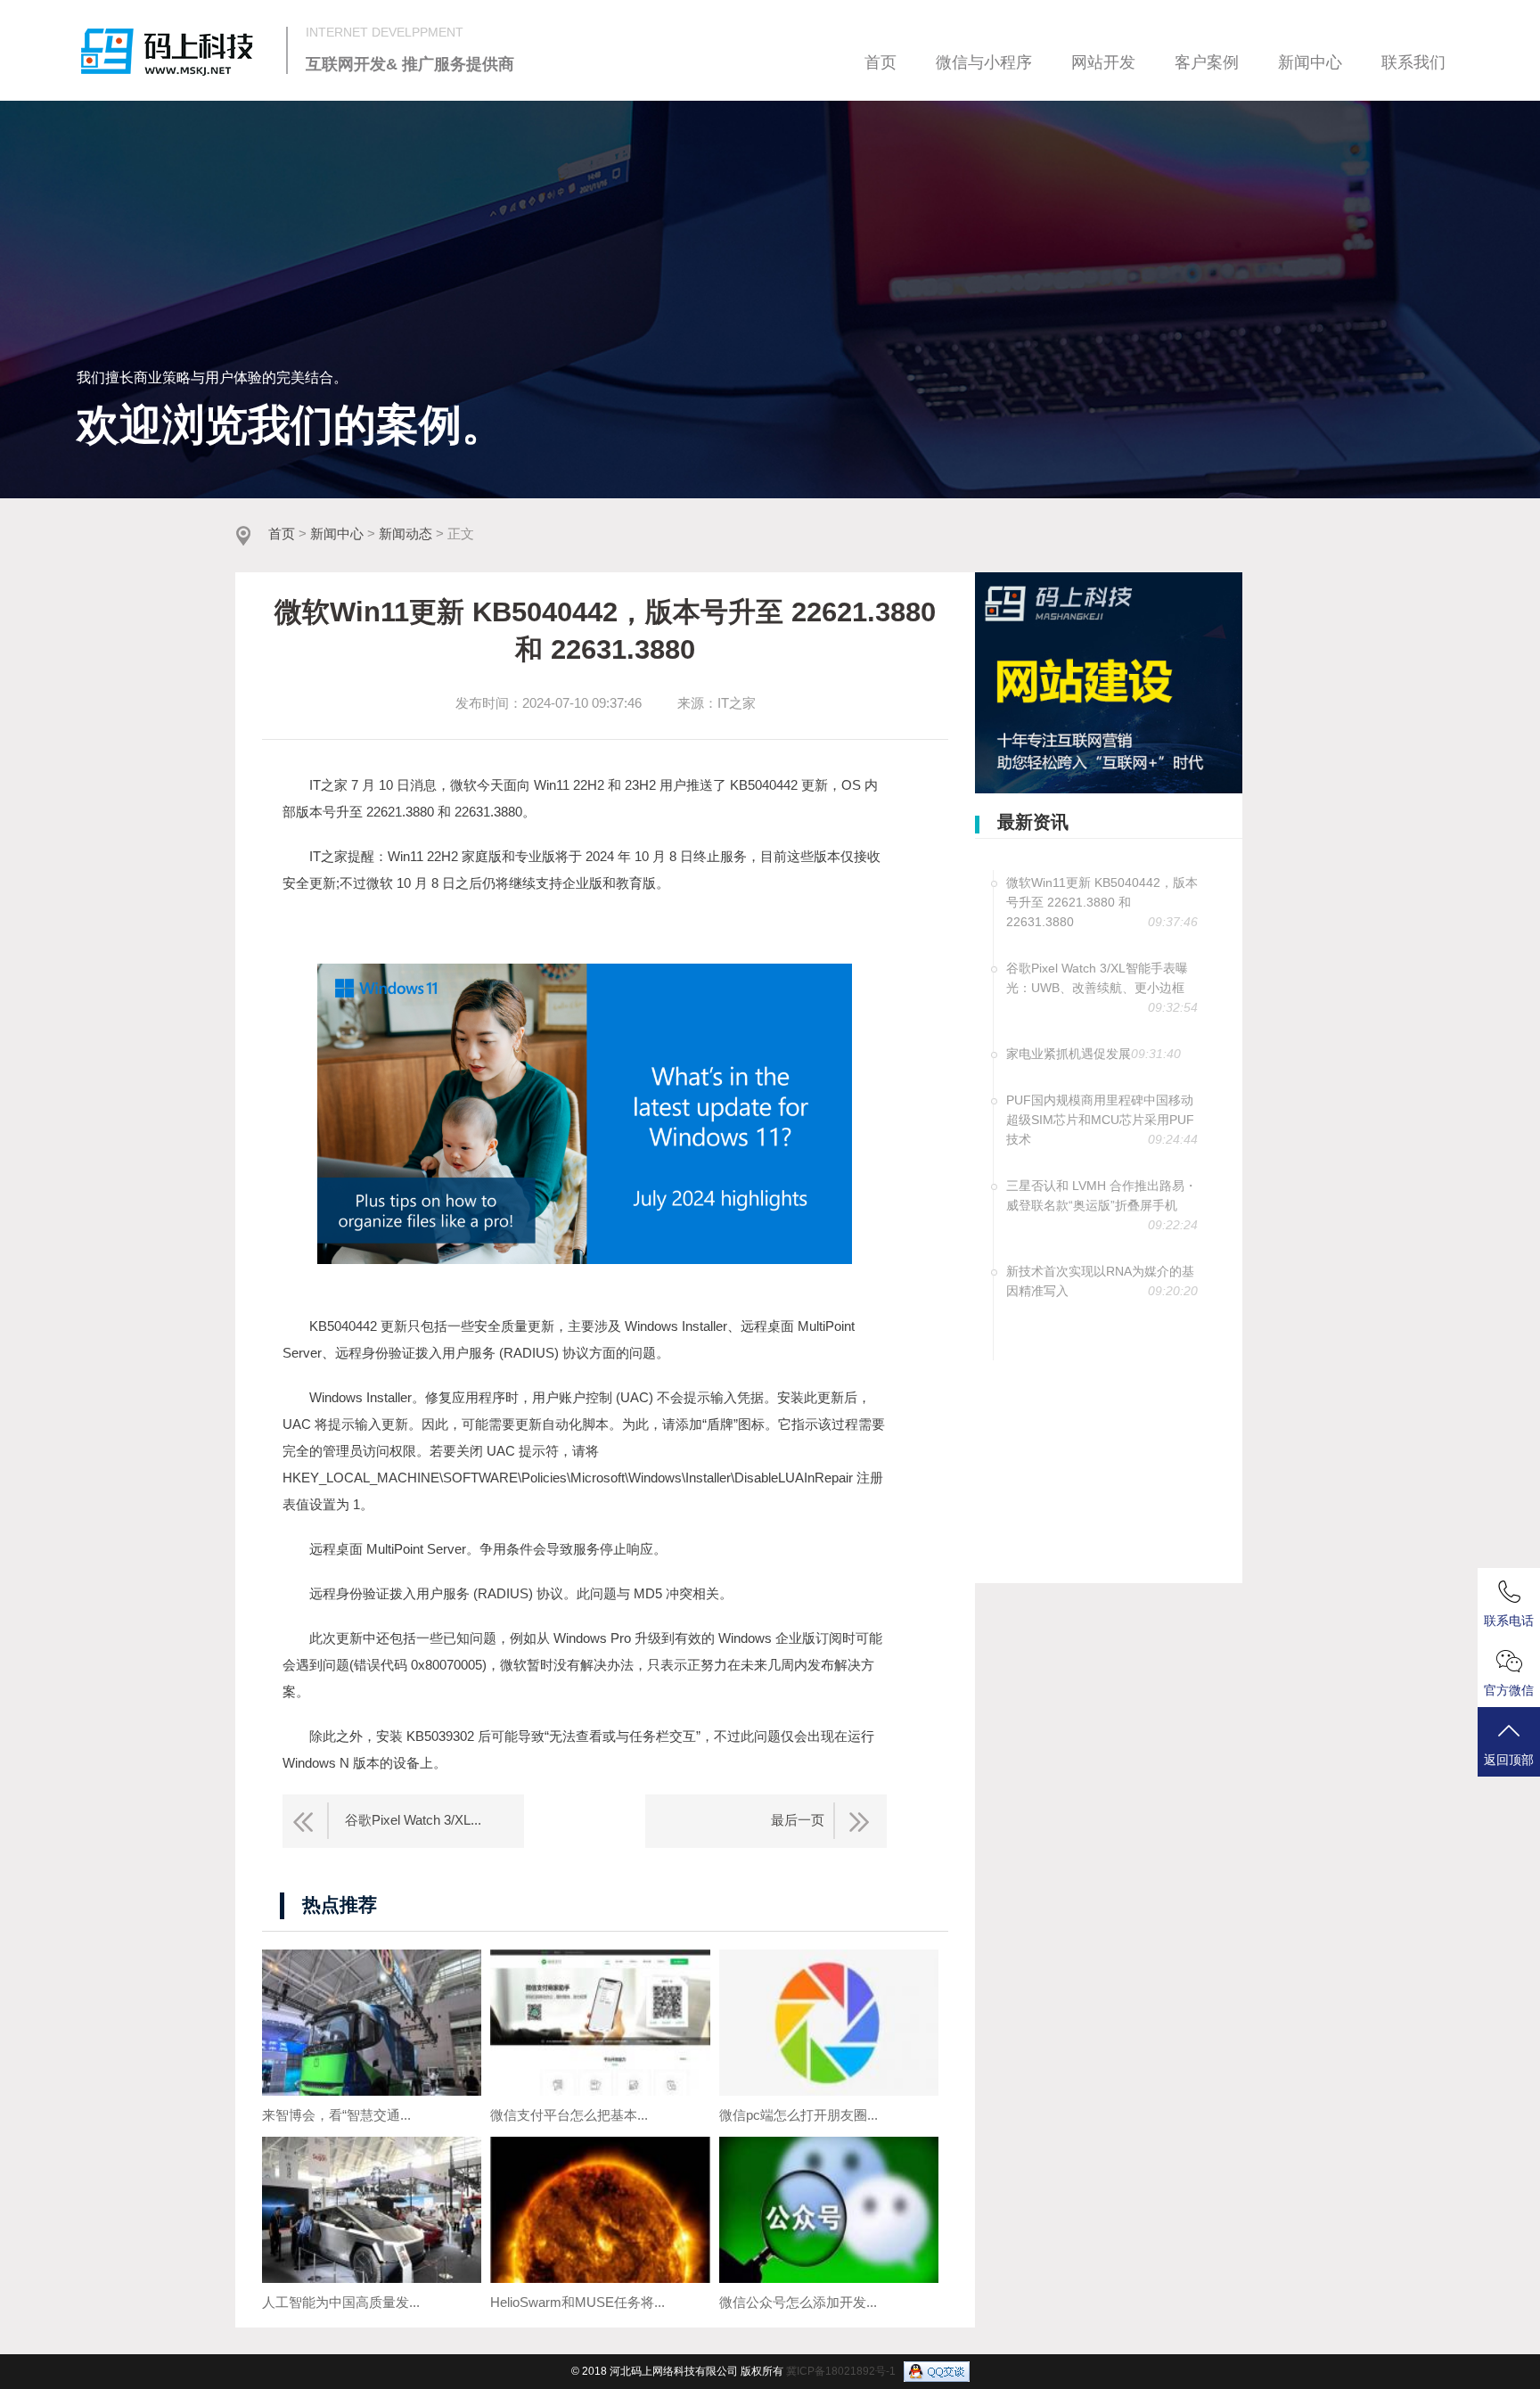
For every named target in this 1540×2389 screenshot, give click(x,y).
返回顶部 (1509, 1760)
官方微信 (1509, 1690)
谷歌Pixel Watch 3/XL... (413, 1820)
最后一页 (798, 1820)
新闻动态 (405, 534)
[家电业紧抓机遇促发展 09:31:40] (1096, 1063)
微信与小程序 (984, 62)
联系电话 (1509, 1621)
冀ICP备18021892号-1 (841, 2371)
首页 (881, 62)
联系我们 (1413, 62)
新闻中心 (1310, 62)
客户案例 (1207, 62)
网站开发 (1103, 62)
